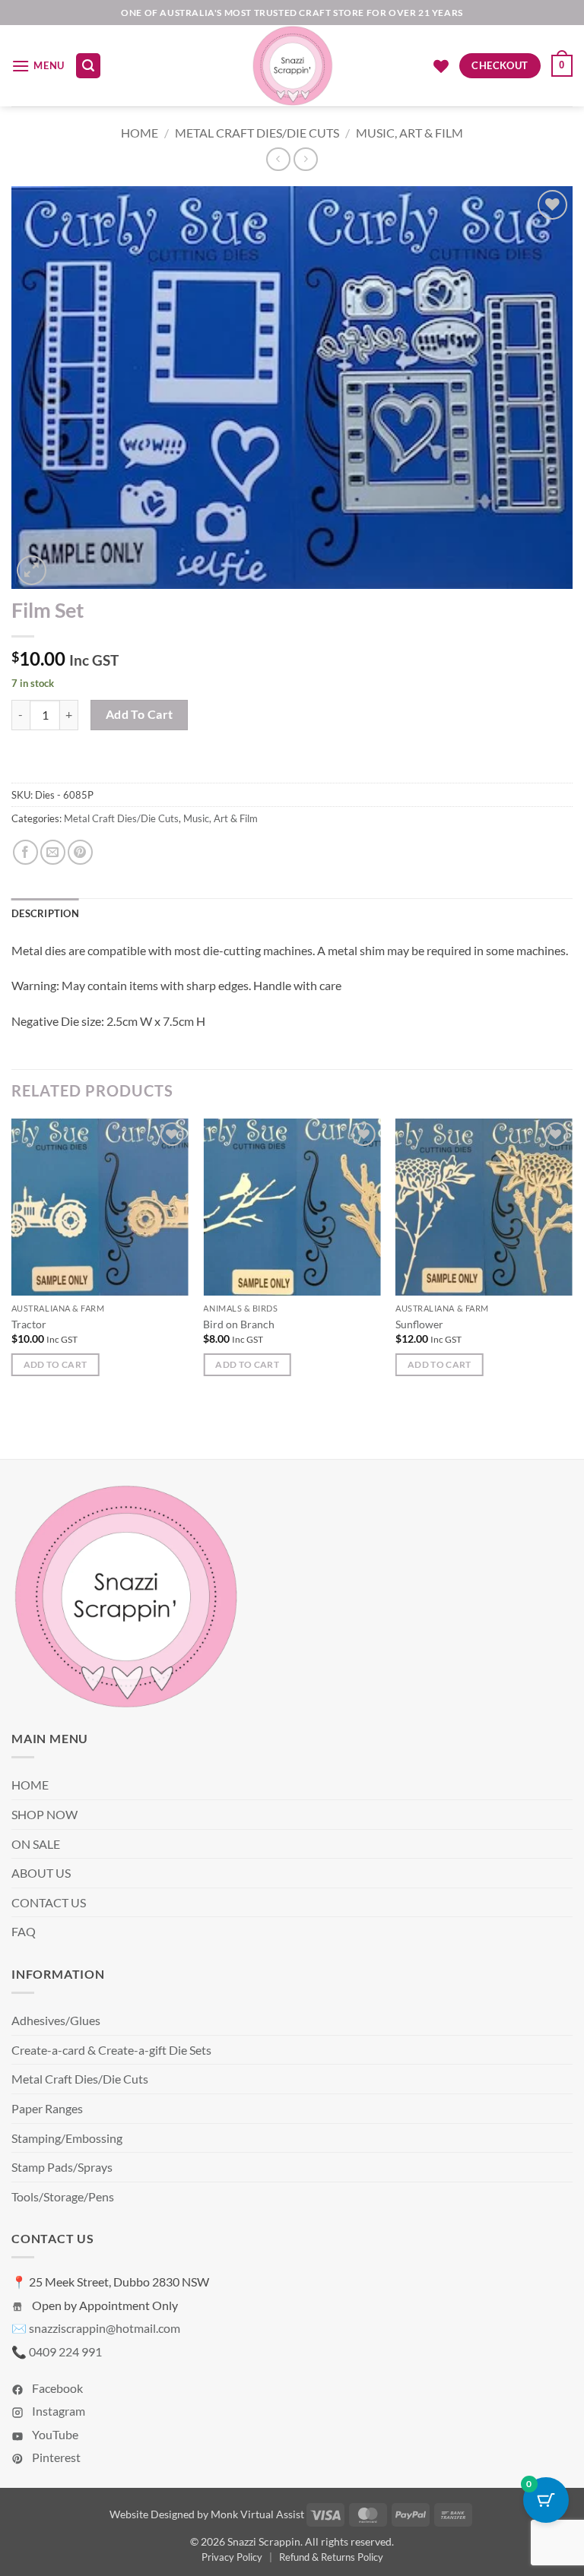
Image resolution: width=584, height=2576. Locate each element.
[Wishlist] (441, 66)
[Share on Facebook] (25, 852)
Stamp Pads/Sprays (62, 2167)
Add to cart (140, 714)
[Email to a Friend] (53, 852)
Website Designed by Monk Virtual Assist (207, 2514)
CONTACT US (49, 1902)
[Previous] (12, 1261)
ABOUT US (41, 1873)
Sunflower (419, 1324)
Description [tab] (45, 913)
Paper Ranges (47, 2108)
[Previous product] (305, 159)
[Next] (572, 1261)
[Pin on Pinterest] (80, 852)
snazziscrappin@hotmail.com (105, 2328)
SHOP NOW (44, 1814)
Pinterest (55, 2457)
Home (140, 133)
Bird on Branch (239, 1324)
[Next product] (278, 159)
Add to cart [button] (56, 1364)
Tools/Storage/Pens (63, 2196)
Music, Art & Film (409, 133)
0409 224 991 (65, 2351)
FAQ (24, 1931)
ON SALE (36, 1844)
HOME (30, 1785)
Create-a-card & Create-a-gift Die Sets (111, 2050)
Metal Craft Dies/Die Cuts (257, 133)
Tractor (29, 1324)
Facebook (56, 2388)
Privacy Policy (232, 2557)
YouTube (54, 2434)
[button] (38, 66)
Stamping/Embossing (67, 2138)
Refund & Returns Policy (331, 2557)
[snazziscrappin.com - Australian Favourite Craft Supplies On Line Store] (292, 66)
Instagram (57, 2411)
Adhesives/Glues (56, 2020)
